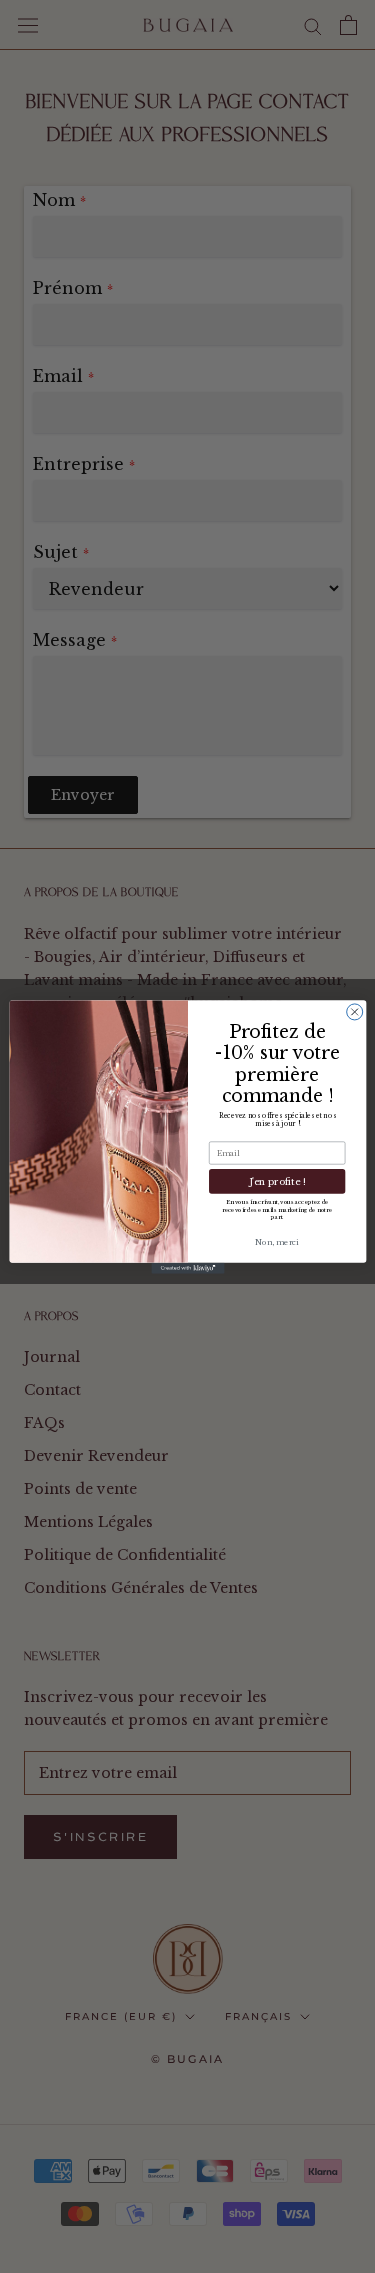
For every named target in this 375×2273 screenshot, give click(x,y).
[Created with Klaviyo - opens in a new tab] (187, 1267)
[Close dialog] (354, 1011)
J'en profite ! (276, 1180)
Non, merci (277, 1242)
